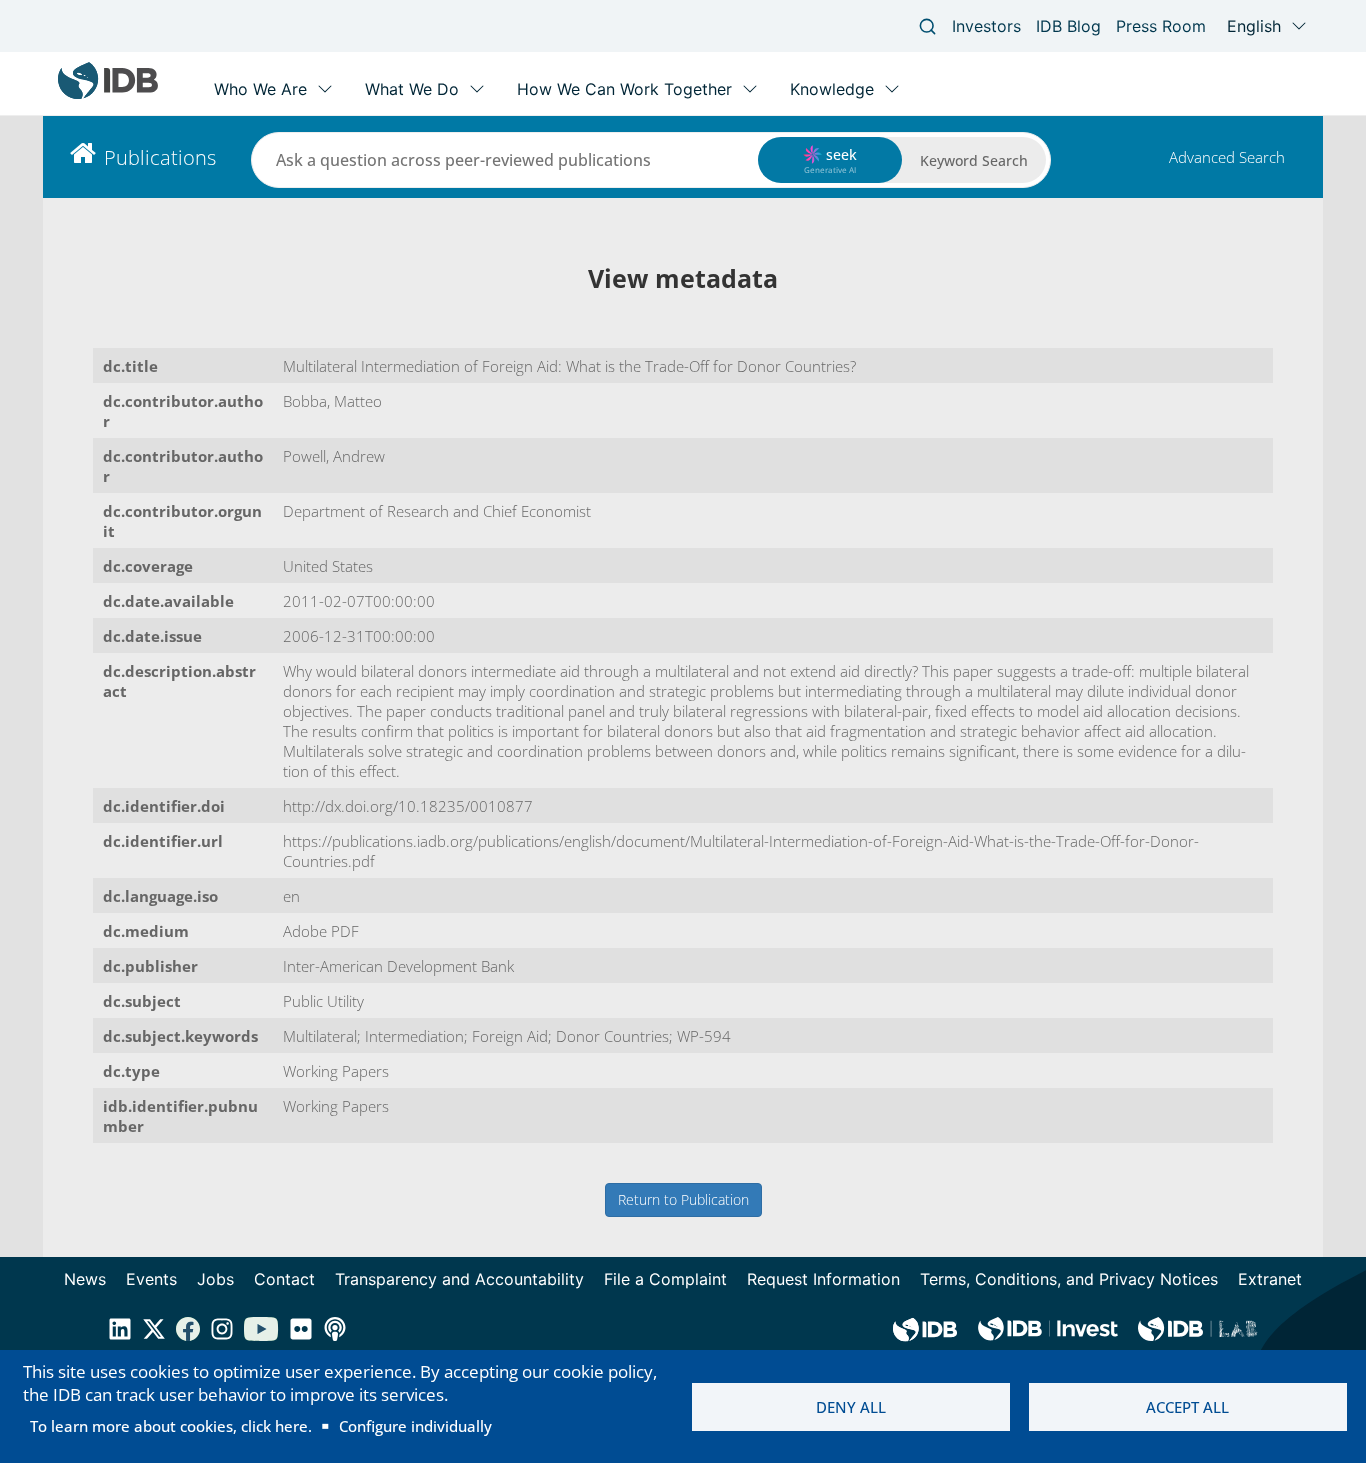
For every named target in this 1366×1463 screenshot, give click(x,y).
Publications (160, 157)
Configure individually (415, 1426)
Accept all (1187, 1407)
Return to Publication (683, 1199)
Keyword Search (974, 160)
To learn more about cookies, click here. (171, 1426)
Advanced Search (1227, 157)
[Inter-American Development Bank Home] (108, 94)
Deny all (851, 1407)
